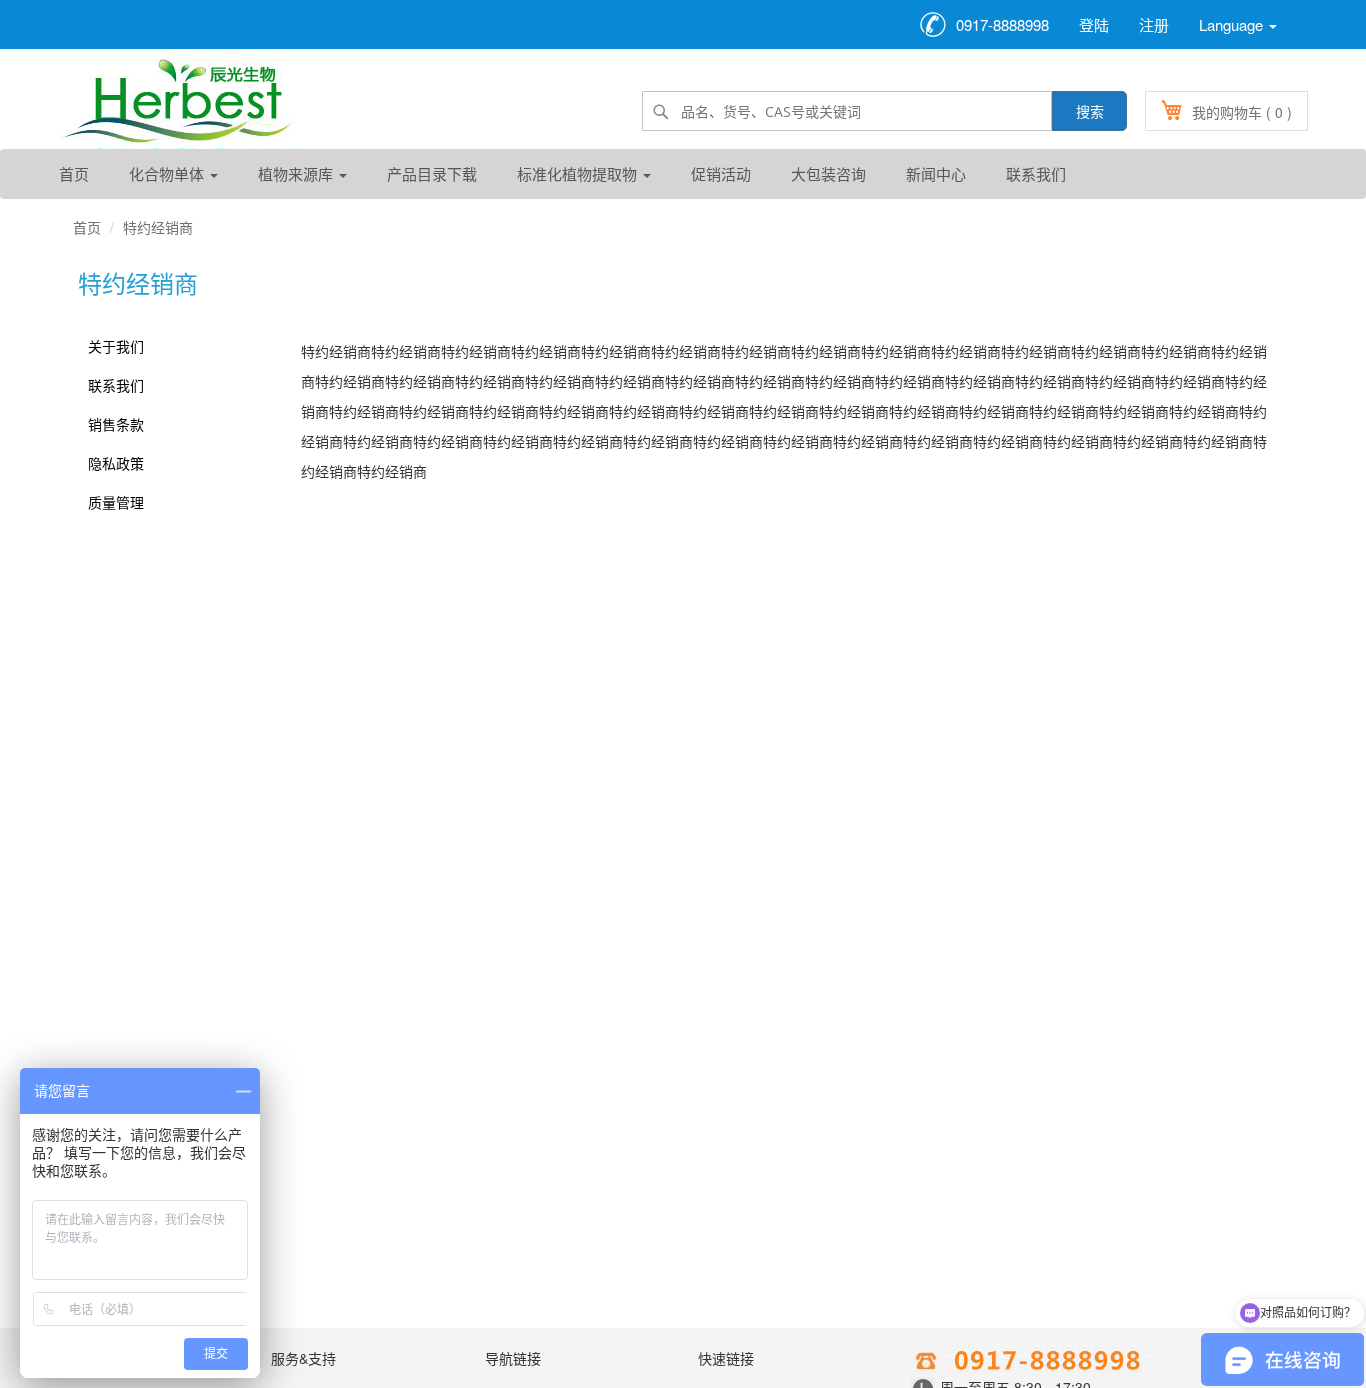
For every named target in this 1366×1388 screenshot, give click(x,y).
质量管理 (116, 502)
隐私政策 (116, 463)
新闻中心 (936, 173)
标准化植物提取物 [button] (579, 173)
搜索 (1090, 111)
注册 (1154, 24)
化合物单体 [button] (168, 173)
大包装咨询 (828, 173)
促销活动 (721, 173)
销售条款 (116, 424)
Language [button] (1233, 24)
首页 (74, 173)
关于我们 (116, 346)
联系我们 (1036, 173)
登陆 (1094, 24)
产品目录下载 (432, 173)
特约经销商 (158, 227)
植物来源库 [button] (297, 173)
